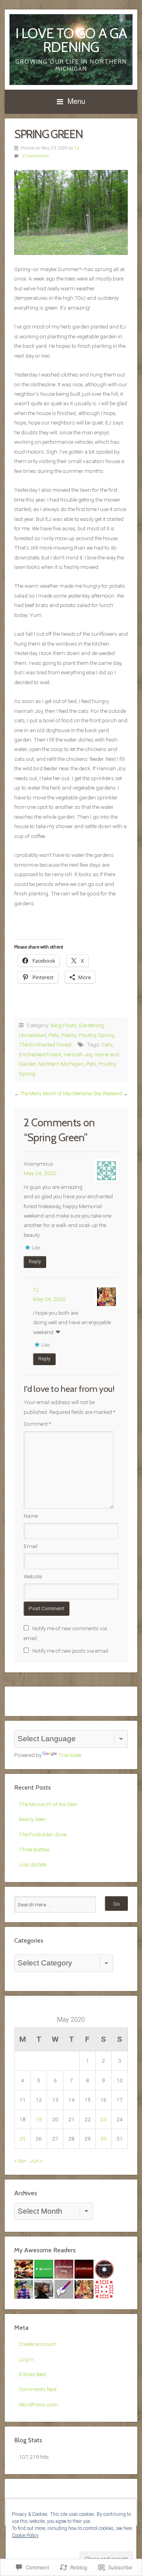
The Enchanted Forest (45, 1044)
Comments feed (38, 2389)
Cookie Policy (25, 2535)
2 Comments (36, 156)
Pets (54, 1035)
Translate (70, 1755)
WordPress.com (38, 2404)
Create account (37, 2344)
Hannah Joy (78, 1054)
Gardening (91, 1025)
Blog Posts (64, 1025)
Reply (35, 1262)
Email (31, 1546)
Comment (37, 1424)
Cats (107, 1044)
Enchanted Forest (40, 1054)
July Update (33, 1864)
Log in (26, 2359)
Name (31, 1516)
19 (39, 2119)
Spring (106, 1035)
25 (22, 2139)
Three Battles (34, 1849)
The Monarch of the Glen (48, 1804)
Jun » (36, 2161)
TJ (77, 148)
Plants (69, 1035)
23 (103, 2119)
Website (33, 1576)
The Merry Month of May (46, 1094)
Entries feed (32, 2374)
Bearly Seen (33, 1819)
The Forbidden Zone (43, 1834)
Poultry (87, 1035)
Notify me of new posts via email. (71, 1651)
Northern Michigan (61, 1064)
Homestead (33, 1035)
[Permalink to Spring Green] (71, 212)
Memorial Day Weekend (97, 1094)
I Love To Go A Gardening (71, 40)
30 (103, 2139)
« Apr (20, 2161)
